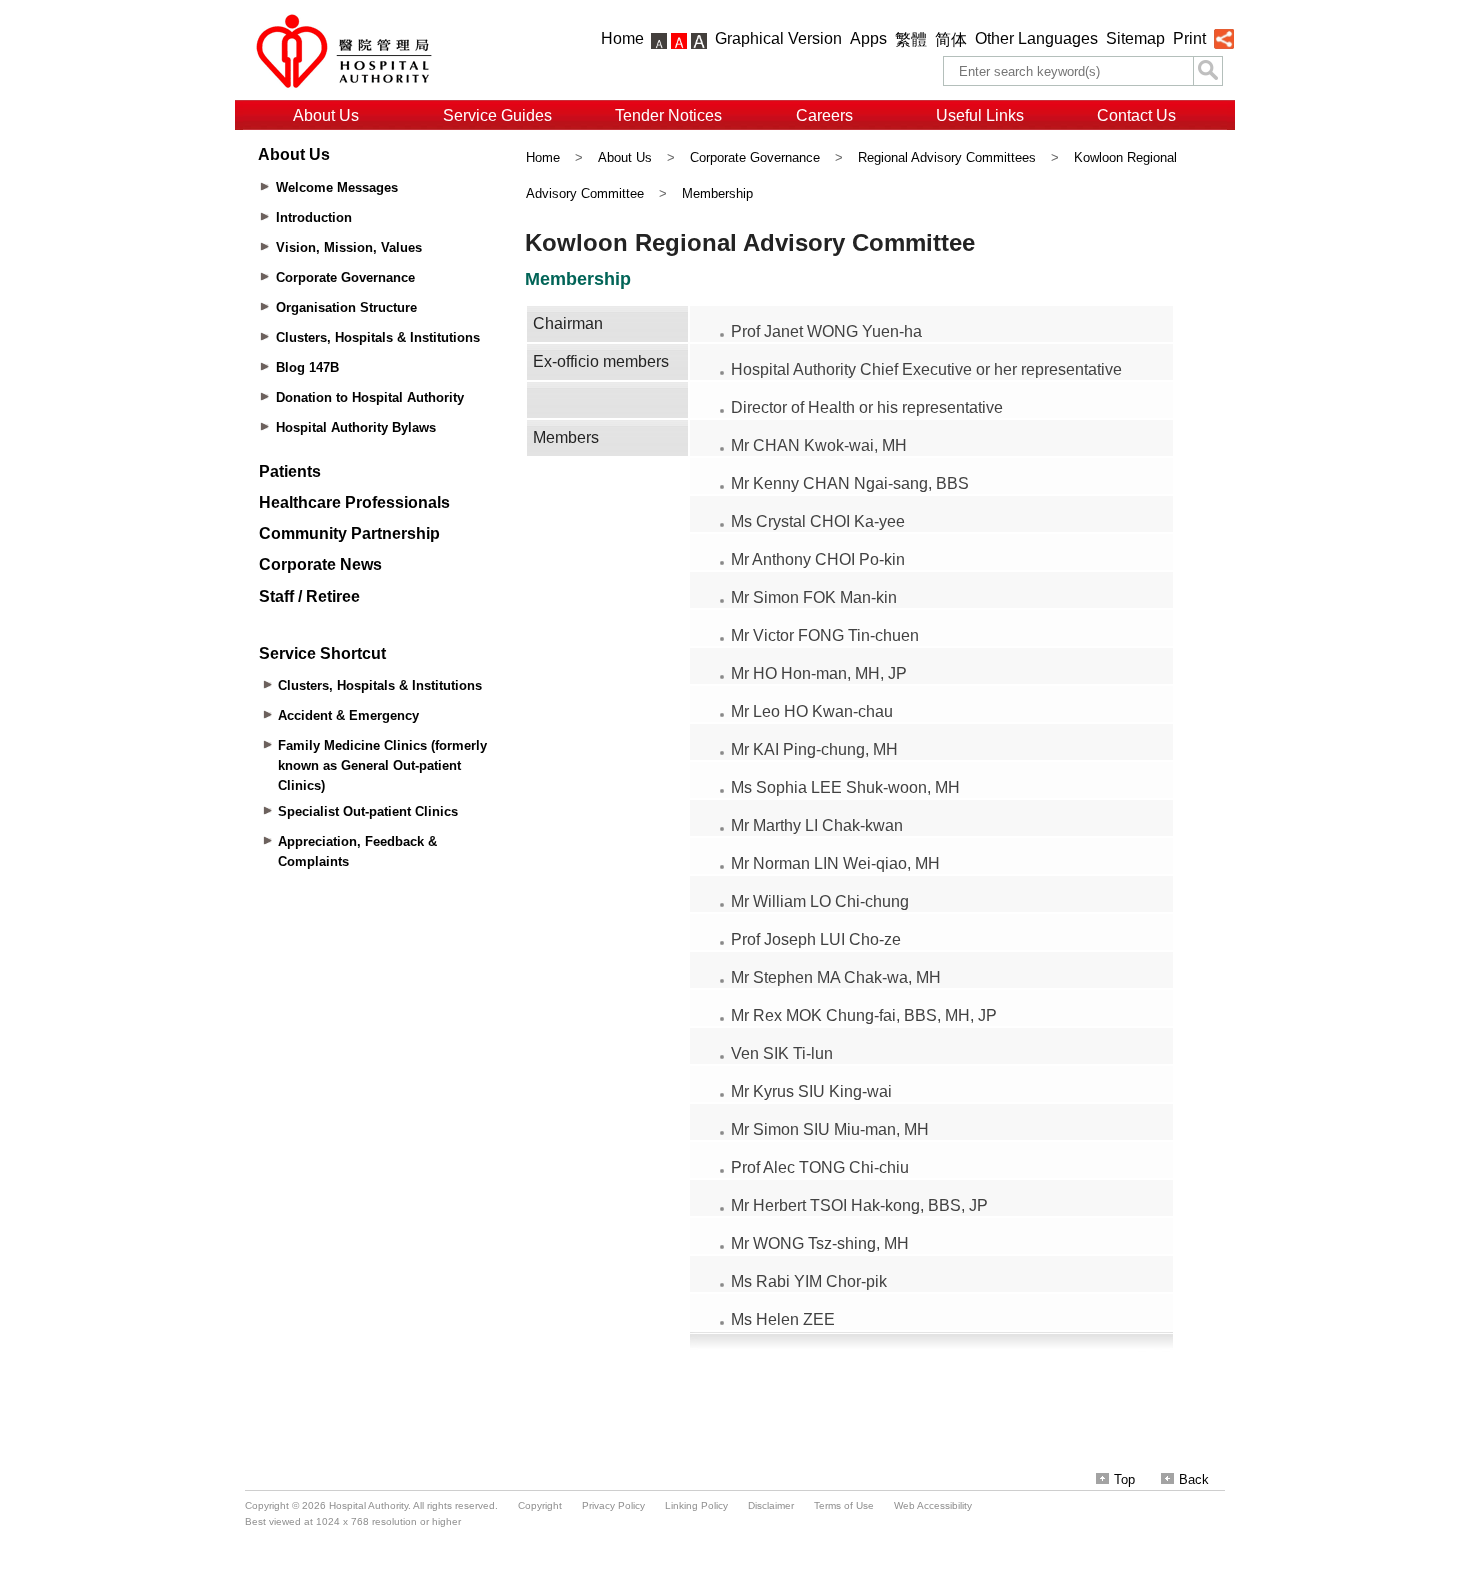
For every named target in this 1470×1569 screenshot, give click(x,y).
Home (622, 38)
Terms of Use (844, 1505)
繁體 (911, 39)
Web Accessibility (933, 1505)
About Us (326, 115)
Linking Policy (696, 1505)
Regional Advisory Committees (947, 157)
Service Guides (497, 115)
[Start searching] (1208, 71)
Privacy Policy (613, 1505)
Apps (868, 38)
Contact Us (1136, 115)
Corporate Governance (755, 157)
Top (1124, 1479)
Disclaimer (771, 1505)
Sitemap (1135, 38)
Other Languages (1036, 38)
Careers (824, 115)
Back (1194, 1479)
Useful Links (980, 115)
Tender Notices (668, 115)
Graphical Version (778, 38)
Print (1189, 38)
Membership (717, 193)
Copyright (540, 1505)
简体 (951, 39)
